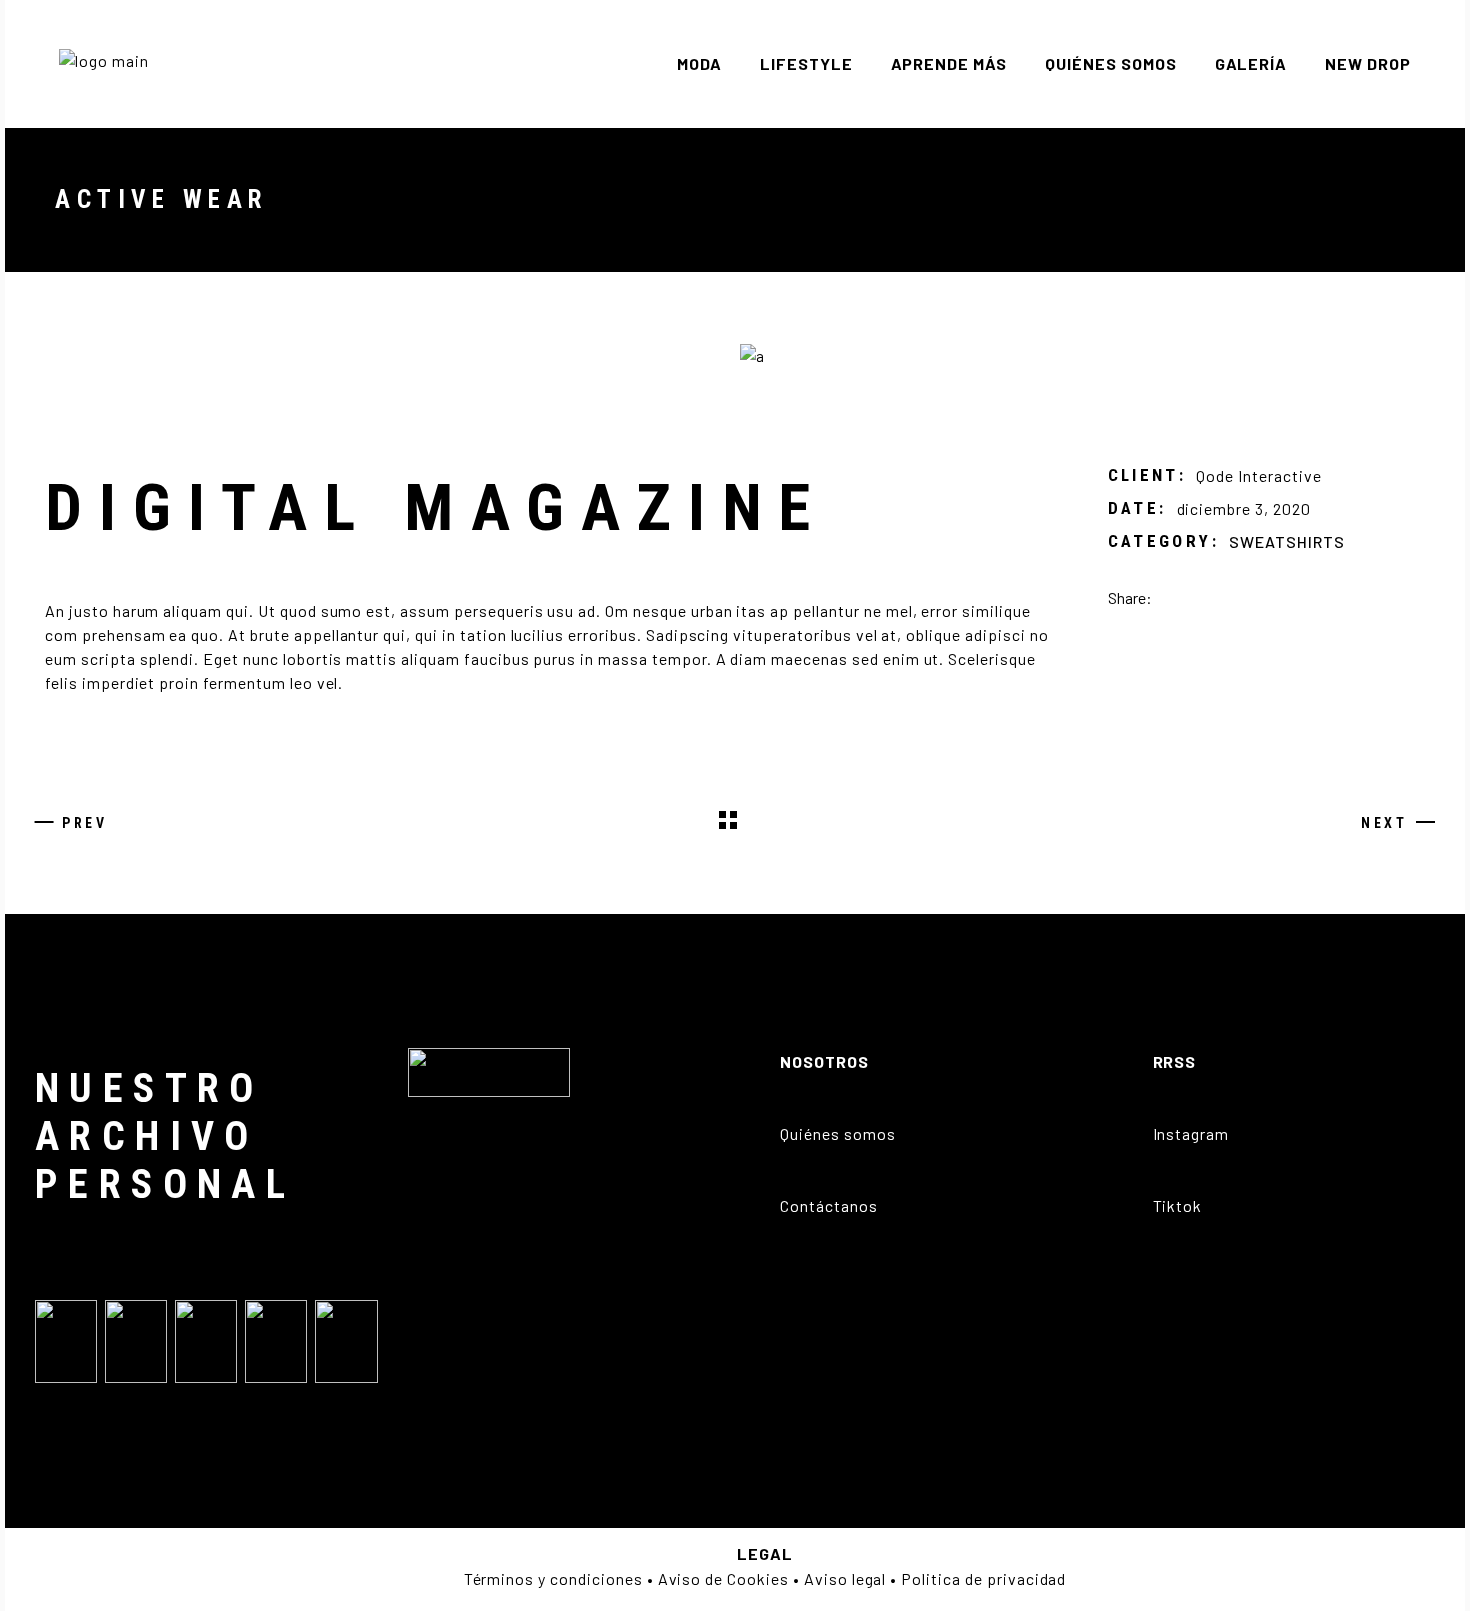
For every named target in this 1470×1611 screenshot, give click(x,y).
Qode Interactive (1258, 475)
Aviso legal (845, 1578)
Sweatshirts (1287, 541)
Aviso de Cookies (723, 1578)
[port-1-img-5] (1087, 355)
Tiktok (1178, 1205)
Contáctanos (829, 1205)
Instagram (1191, 1133)
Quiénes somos (837, 1133)
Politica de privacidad (983, 1578)
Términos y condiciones (553, 1578)
